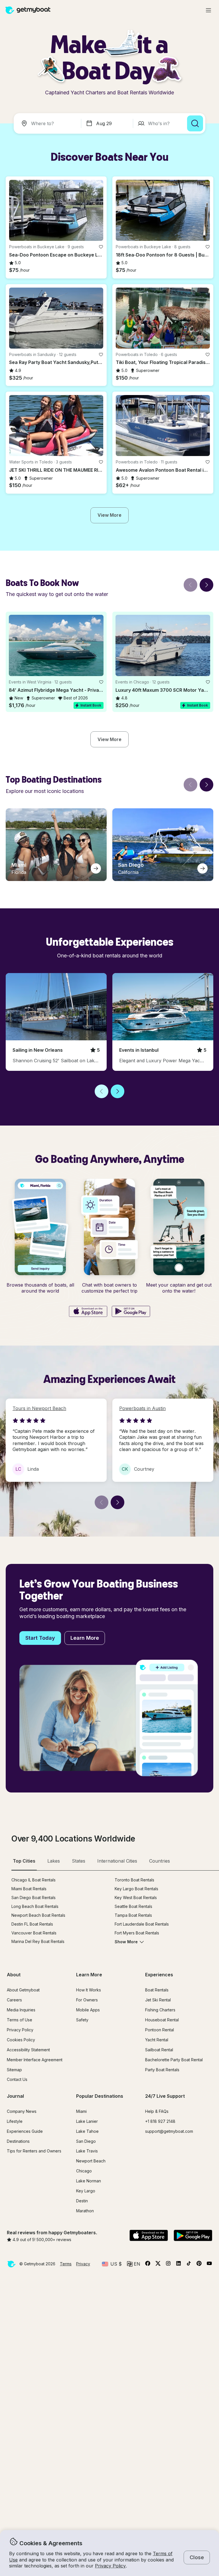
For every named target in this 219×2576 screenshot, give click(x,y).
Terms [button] (66, 2264)
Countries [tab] (160, 1861)
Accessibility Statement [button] (28, 2050)
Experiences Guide (25, 2131)
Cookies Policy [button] (21, 2040)
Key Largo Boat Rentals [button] (136, 1889)
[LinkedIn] (179, 2264)
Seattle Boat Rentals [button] (133, 1906)
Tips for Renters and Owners (34, 2151)
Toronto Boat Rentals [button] (134, 1880)
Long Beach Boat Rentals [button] (35, 1906)
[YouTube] (209, 2264)
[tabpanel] (115, 1915)
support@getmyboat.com (169, 2131)
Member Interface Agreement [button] (35, 2060)
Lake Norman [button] (89, 2181)
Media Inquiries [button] (21, 2010)
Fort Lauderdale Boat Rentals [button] (142, 1924)
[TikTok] (189, 2264)
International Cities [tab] (117, 1861)
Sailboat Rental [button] (159, 2050)
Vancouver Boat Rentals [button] (34, 1933)
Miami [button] (81, 2111)
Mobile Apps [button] (88, 2010)
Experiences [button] (159, 1975)
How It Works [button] (89, 1990)
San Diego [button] (86, 2141)
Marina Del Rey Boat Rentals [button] (38, 1941)
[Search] (195, 123)
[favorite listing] (101, 247)
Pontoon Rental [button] (160, 2030)
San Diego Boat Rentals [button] (34, 1898)
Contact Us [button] (17, 2079)
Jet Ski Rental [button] (158, 2000)
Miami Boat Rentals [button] (29, 1889)
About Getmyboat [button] (23, 1990)
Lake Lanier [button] (87, 2121)
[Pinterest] (199, 2264)
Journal (15, 2096)
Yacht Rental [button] (157, 2040)
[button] (56, 210)
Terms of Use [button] (20, 2020)
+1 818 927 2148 (160, 2121)
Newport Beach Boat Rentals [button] (38, 1915)
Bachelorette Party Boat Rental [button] (174, 2060)
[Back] (190, 585)
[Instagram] (168, 2264)
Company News (22, 2111)
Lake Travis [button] (87, 2151)
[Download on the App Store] (88, 1312)
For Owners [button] (87, 2000)
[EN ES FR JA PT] (134, 2264)
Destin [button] (82, 2201)
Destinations (18, 2141)
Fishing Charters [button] (160, 2010)
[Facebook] (148, 2264)
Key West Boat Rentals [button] (136, 1898)
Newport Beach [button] (91, 2161)
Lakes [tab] (54, 1861)
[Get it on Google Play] (131, 1312)
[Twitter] (158, 2264)
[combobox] (48, 123)
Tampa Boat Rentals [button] (133, 1915)
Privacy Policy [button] (110, 2566)
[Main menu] (208, 10)
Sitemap (14, 2070)
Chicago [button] (84, 2171)
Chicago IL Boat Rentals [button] (34, 1880)
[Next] (206, 585)
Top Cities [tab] (24, 1861)
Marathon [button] (85, 2211)
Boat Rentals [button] (157, 1990)
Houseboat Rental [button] (162, 2020)
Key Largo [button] (86, 2191)
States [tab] (79, 1861)
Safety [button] (82, 2020)
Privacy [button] (83, 2264)
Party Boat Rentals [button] (162, 2070)
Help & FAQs (157, 2111)
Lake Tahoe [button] (87, 2131)
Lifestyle (15, 2121)
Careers (14, 2000)
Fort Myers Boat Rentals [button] (137, 1933)
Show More (126, 1942)
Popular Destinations (100, 2096)
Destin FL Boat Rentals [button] (32, 1924)
